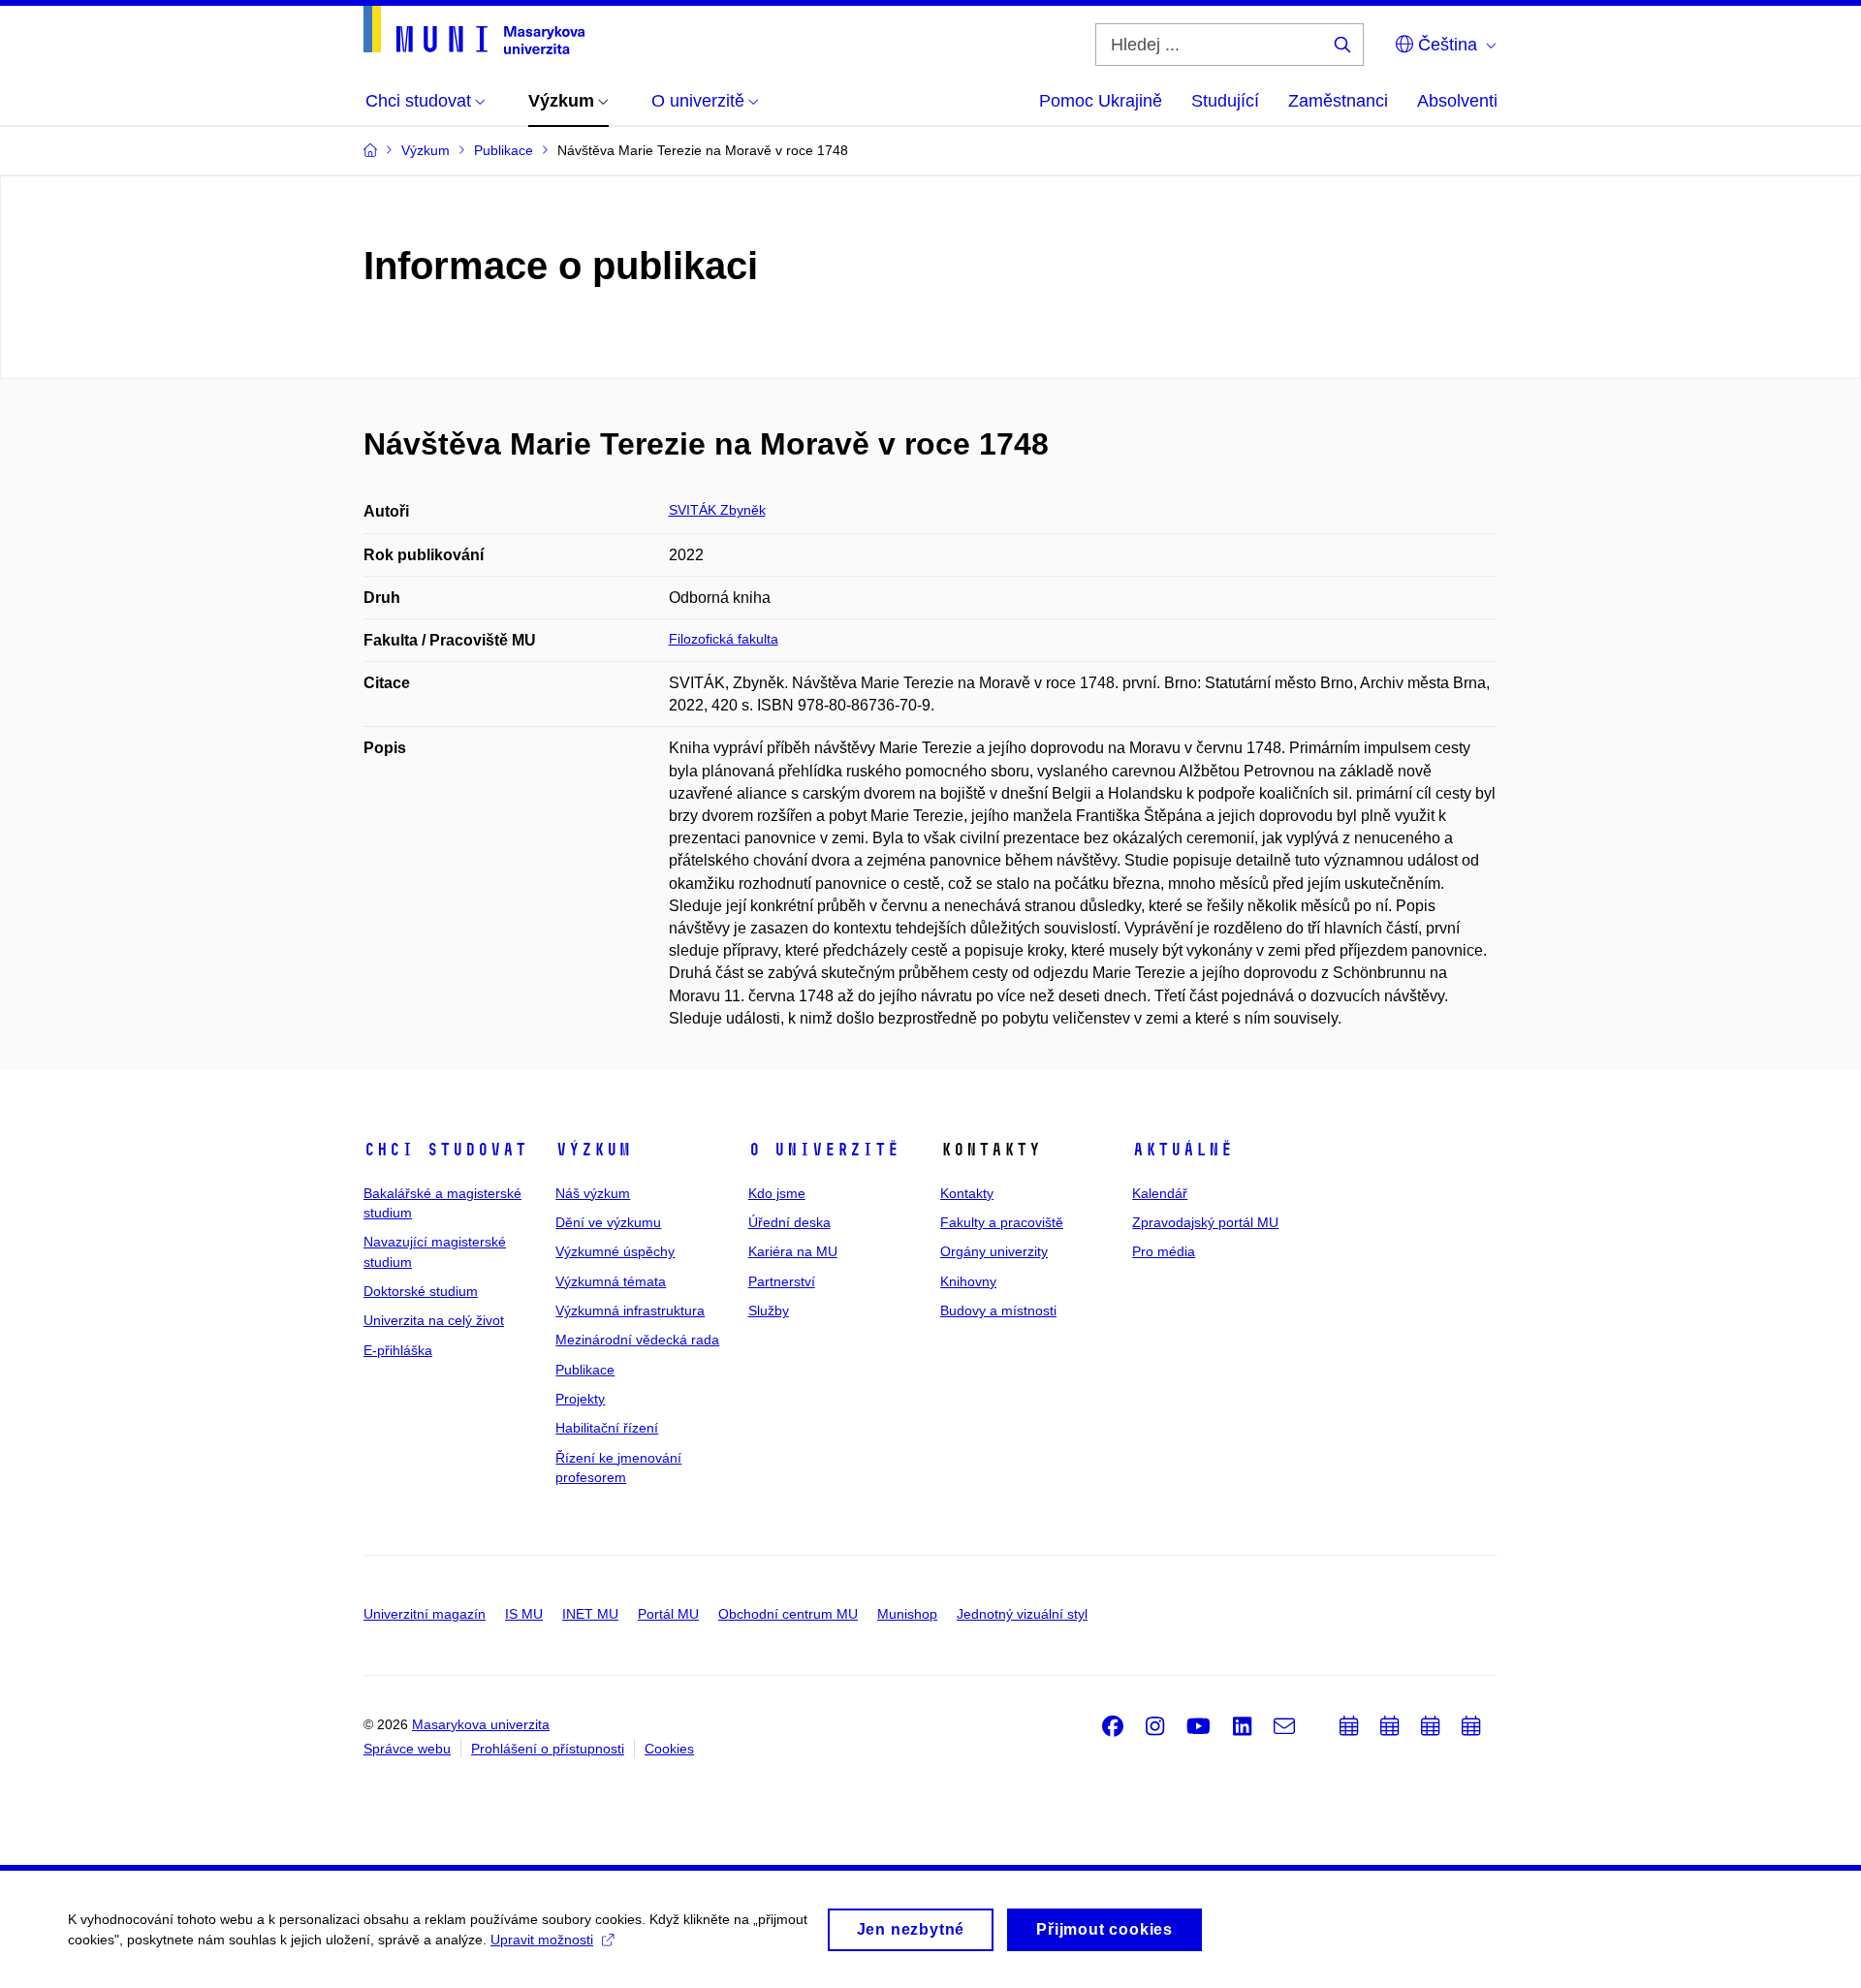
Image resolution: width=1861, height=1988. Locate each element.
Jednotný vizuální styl (1022, 1614)
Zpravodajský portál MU (1205, 1222)
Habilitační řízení (607, 1428)
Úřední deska (789, 1222)
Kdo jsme (777, 1193)
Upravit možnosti (542, 1940)
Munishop (907, 1614)
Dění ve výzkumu (608, 1222)
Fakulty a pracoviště (1002, 1222)
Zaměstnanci (1338, 101)
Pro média (1164, 1251)
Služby (769, 1310)
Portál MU (668, 1614)
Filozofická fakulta (724, 639)
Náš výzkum (593, 1193)
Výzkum (593, 1150)
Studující (1225, 101)
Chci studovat (445, 1150)
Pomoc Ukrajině (1101, 101)
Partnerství (782, 1281)
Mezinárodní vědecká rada (637, 1340)
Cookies (669, 1749)
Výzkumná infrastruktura (630, 1310)
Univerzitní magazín (425, 1614)
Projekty (580, 1399)
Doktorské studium (421, 1291)
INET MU (590, 1614)
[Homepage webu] (474, 30)
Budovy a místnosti (998, 1310)
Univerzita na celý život (434, 1320)
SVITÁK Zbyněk (717, 510)
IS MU (524, 1614)
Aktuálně (1183, 1150)
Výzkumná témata (611, 1281)
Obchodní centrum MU (788, 1614)
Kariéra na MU (793, 1251)
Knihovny (968, 1281)
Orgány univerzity (994, 1251)
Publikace (585, 1370)
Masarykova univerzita (481, 1724)
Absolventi (1457, 101)
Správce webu (407, 1749)
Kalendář (1160, 1193)
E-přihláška (398, 1350)
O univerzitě (824, 1150)
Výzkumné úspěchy (615, 1251)
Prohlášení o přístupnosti (548, 1749)
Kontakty (967, 1193)
